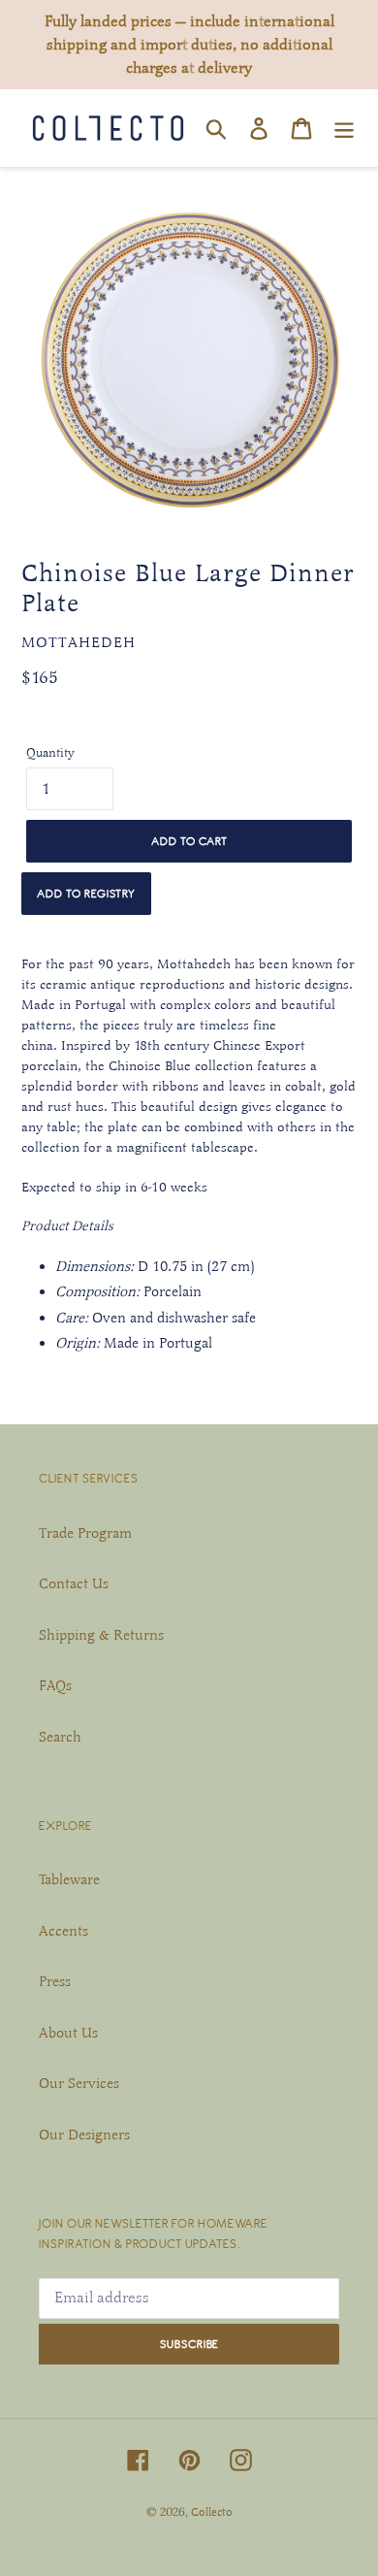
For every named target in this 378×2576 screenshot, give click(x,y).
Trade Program (85, 1533)
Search (60, 1737)
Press (55, 1981)
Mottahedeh (79, 642)
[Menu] (344, 128)
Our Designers (84, 2135)
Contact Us (74, 1583)
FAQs (55, 1685)
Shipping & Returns (101, 1635)
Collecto (212, 2512)
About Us (68, 2033)
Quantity (50, 753)
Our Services (79, 2083)
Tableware (69, 1879)
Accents (63, 1931)
